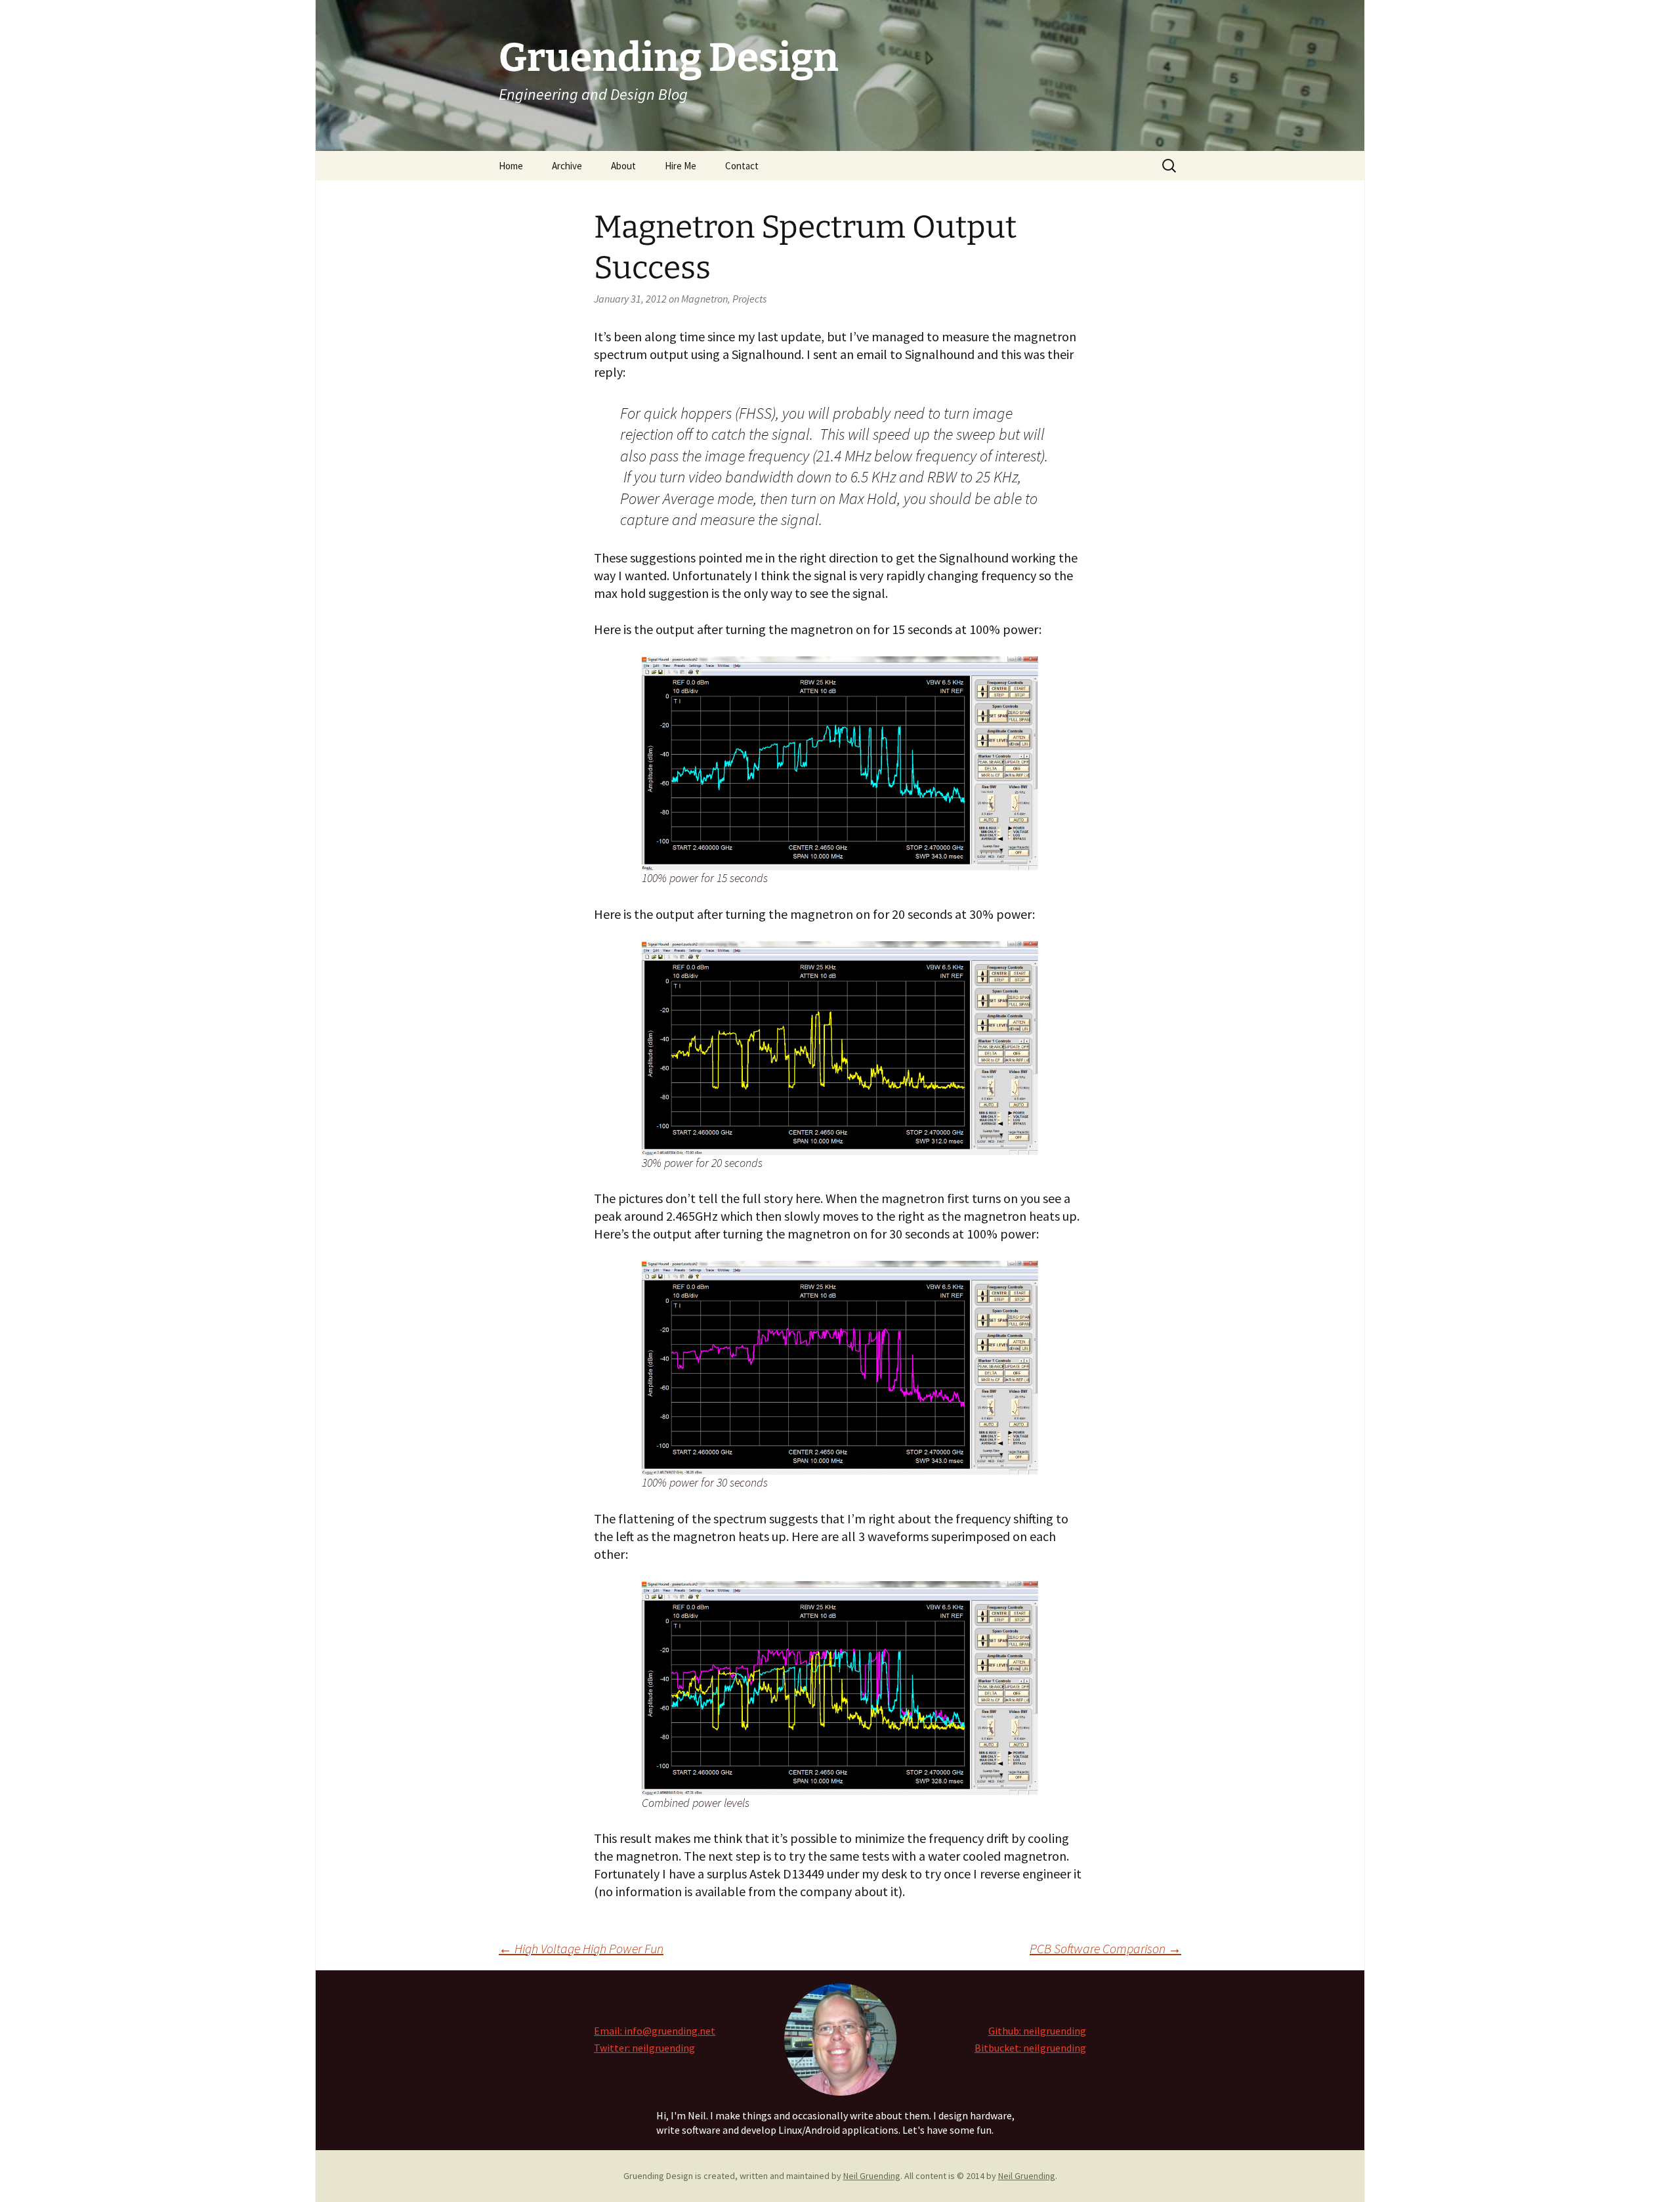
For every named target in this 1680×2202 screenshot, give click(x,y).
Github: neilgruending (1037, 2031)
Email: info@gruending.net (655, 2031)
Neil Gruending (872, 2176)
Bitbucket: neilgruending (1030, 2048)
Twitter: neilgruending (644, 2048)
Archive (567, 166)
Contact (742, 166)
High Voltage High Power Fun (581, 1948)
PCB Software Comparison (1105, 1948)
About (623, 166)
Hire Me (681, 166)
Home (511, 166)
